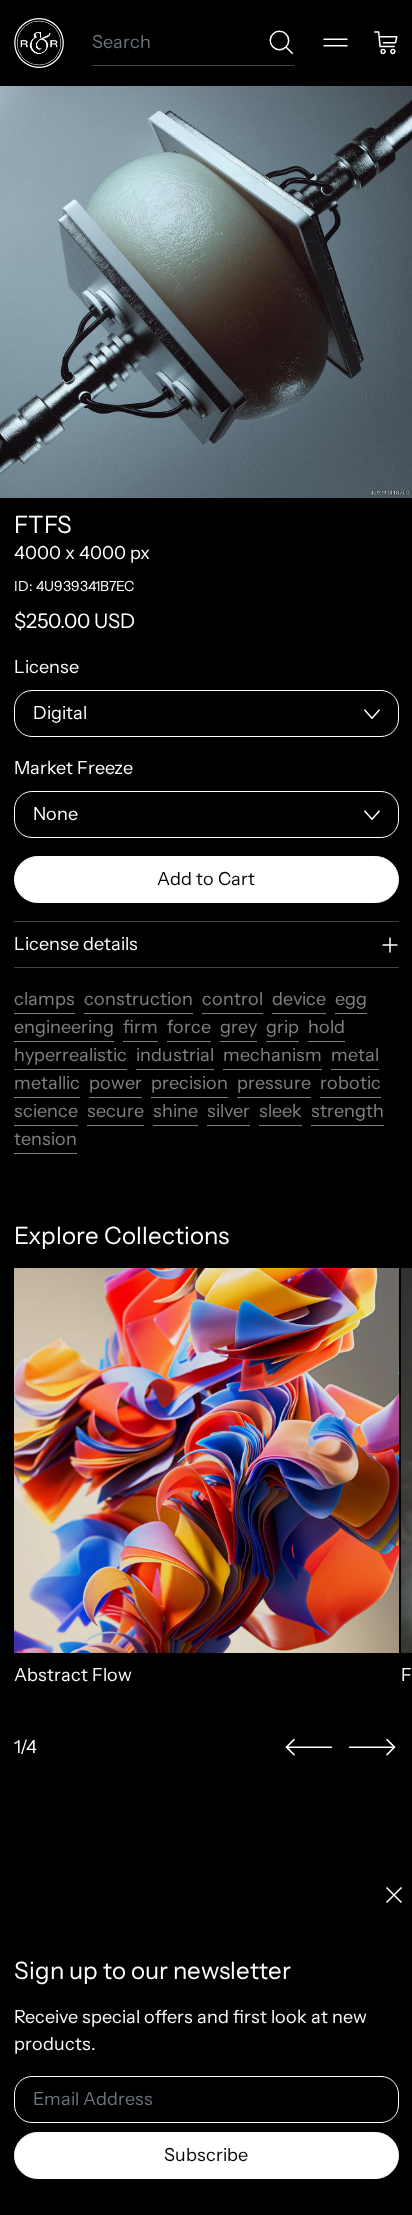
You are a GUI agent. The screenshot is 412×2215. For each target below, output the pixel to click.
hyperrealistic (70, 1055)
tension (45, 1139)
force (189, 1027)
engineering (64, 1027)
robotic (350, 1083)
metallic (47, 1083)
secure (115, 1111)
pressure (274, 1083)
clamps (44, 999)
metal (355, 1055)
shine (175, 1111)
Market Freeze (73, 768)
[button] (309, 1747)
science (46, 1111)
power (115, 1083)
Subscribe (206, 2155)
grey (238, 1027)
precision (189, 1083)
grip (282, 1027)
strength (347, 1111)
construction (138, 999)
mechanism (272, 1055)
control (232, 999)
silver (228, 1111)
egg (351, 999)
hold (326, 1027)
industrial (175, 1055)
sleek (280, 1111)
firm (140, 1027)
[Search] (281, 42)
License (46, 667)
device (299, 999)
